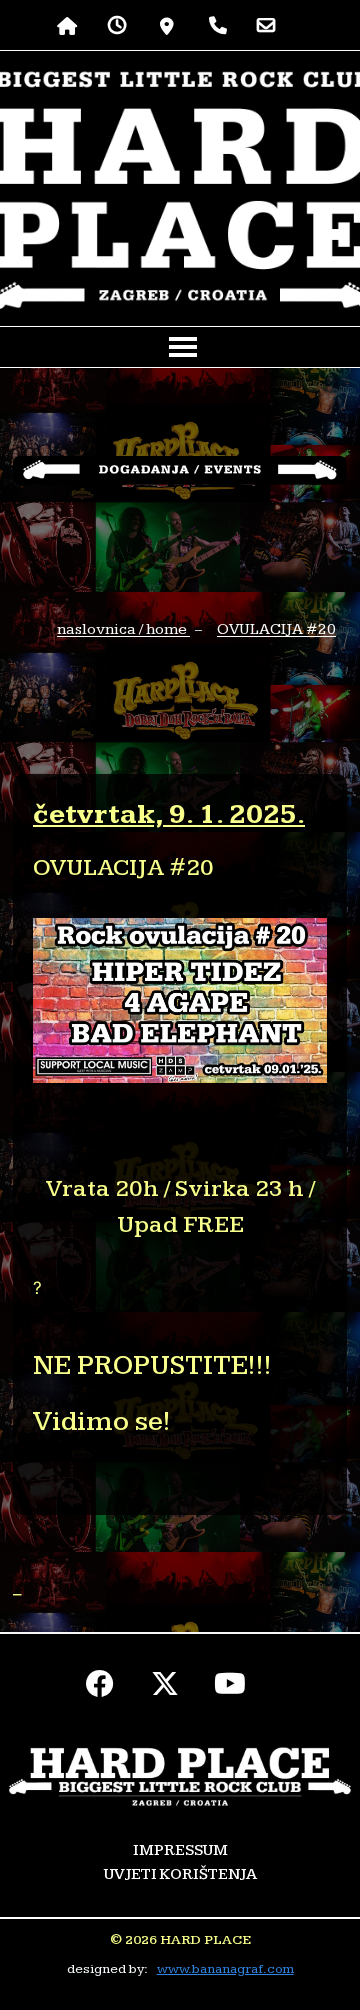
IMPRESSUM (180, 1850)
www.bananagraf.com (225, 1969)
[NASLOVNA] (67, 25)
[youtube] (230, 1689)
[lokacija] (167, 25)
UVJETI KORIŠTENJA (180, 1874)
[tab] (180, 1594)
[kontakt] (266, 25)
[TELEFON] (218, 25)
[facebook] (100, 1689)
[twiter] (165, 1689)
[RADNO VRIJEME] (117, 25)
